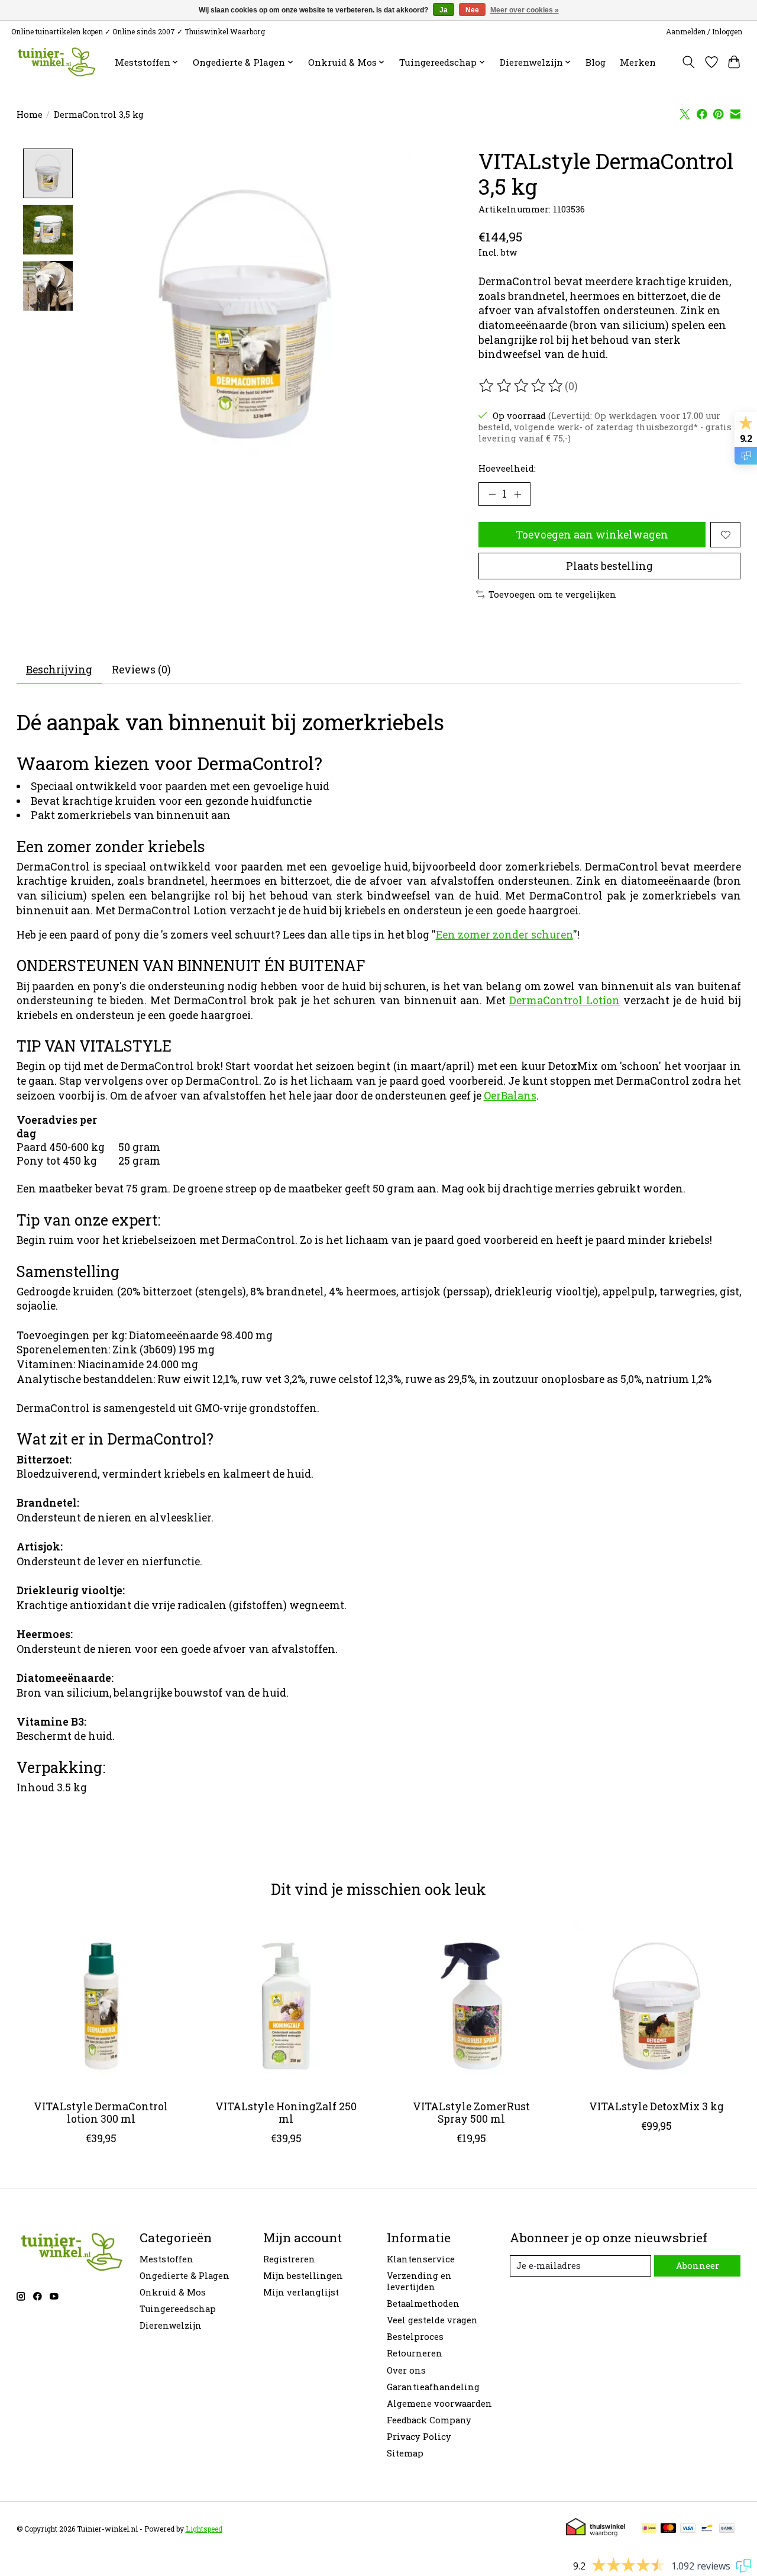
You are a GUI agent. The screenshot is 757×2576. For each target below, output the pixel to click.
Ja (444, 10)
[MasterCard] (668, 2529)
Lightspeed (204, 2529)
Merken (638, 62)
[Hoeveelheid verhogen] (517, 494)
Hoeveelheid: (507, 468)
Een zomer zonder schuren (504, 935)
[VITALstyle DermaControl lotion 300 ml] (101, 2006)
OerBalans (510, 1096)
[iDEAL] (649, 2529)
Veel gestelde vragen (432, 2320)
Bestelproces (415, 2337)
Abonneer (698, 2266)
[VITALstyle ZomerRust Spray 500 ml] (471, 2006)
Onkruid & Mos (173, 2292)
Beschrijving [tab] (59, 670)
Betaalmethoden (423, 2303)
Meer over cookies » (525, 10)
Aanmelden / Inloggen (704, 31)
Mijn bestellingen (303, 2276)
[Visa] (688, 2529)
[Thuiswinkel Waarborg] (596, 2533)
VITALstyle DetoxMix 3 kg (656, 2106)
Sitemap (405, 2453)
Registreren (289, 2259)
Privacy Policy (419, 2437)
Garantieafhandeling (433, 2387)
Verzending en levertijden (419, 2281)
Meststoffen (166, 2259)
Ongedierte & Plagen (185, 2276)
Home (30, 115)
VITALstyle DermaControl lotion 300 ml (101, 2113)
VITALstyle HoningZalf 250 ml (286, 2113)
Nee (472, 10)
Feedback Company (429, 2420)
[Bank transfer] (727, 2529)
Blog (596, 62)
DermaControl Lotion (564, 1000)
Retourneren (415, 2353)
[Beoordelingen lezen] (522, 386)
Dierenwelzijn (171, 2325)
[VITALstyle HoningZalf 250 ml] (286, 2006)
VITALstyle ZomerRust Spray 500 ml (471, 2113)
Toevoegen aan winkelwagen (592, 535)
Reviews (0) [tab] (141, 670)
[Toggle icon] (688, 62)
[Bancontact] (707, 2529)
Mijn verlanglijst (301, 2292)
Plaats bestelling (609, 566)
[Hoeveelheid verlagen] (492, 494)
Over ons (406, 2370)
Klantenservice (421, 2259)
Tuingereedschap (178, 2309)
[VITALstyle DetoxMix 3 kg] (656, 2006)
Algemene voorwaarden (439, 2403)
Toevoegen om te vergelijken (552, 594)
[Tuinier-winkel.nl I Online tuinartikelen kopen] (55, 62)
